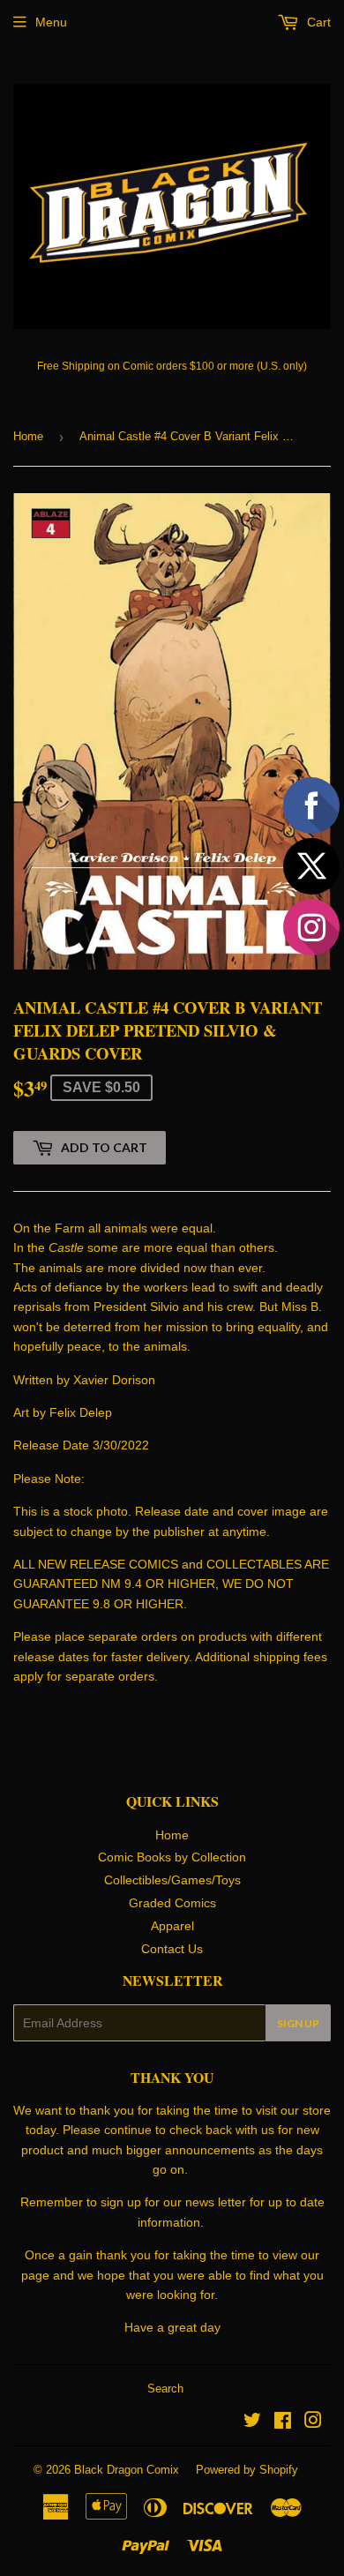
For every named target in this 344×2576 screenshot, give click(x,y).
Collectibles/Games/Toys (172, 1880)
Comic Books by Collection (172, 1857)
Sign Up (298, 2023)
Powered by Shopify (247, 2470)
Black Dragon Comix (127, 2470)
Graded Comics (172, 1903)
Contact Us (172, 1949)
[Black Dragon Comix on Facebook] (283, 2422)
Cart (317, 22)
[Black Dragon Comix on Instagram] (313, 2422)
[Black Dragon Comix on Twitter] (252, 2422)
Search (165, 2389)
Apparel (172, 1926)
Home (28, 436)
